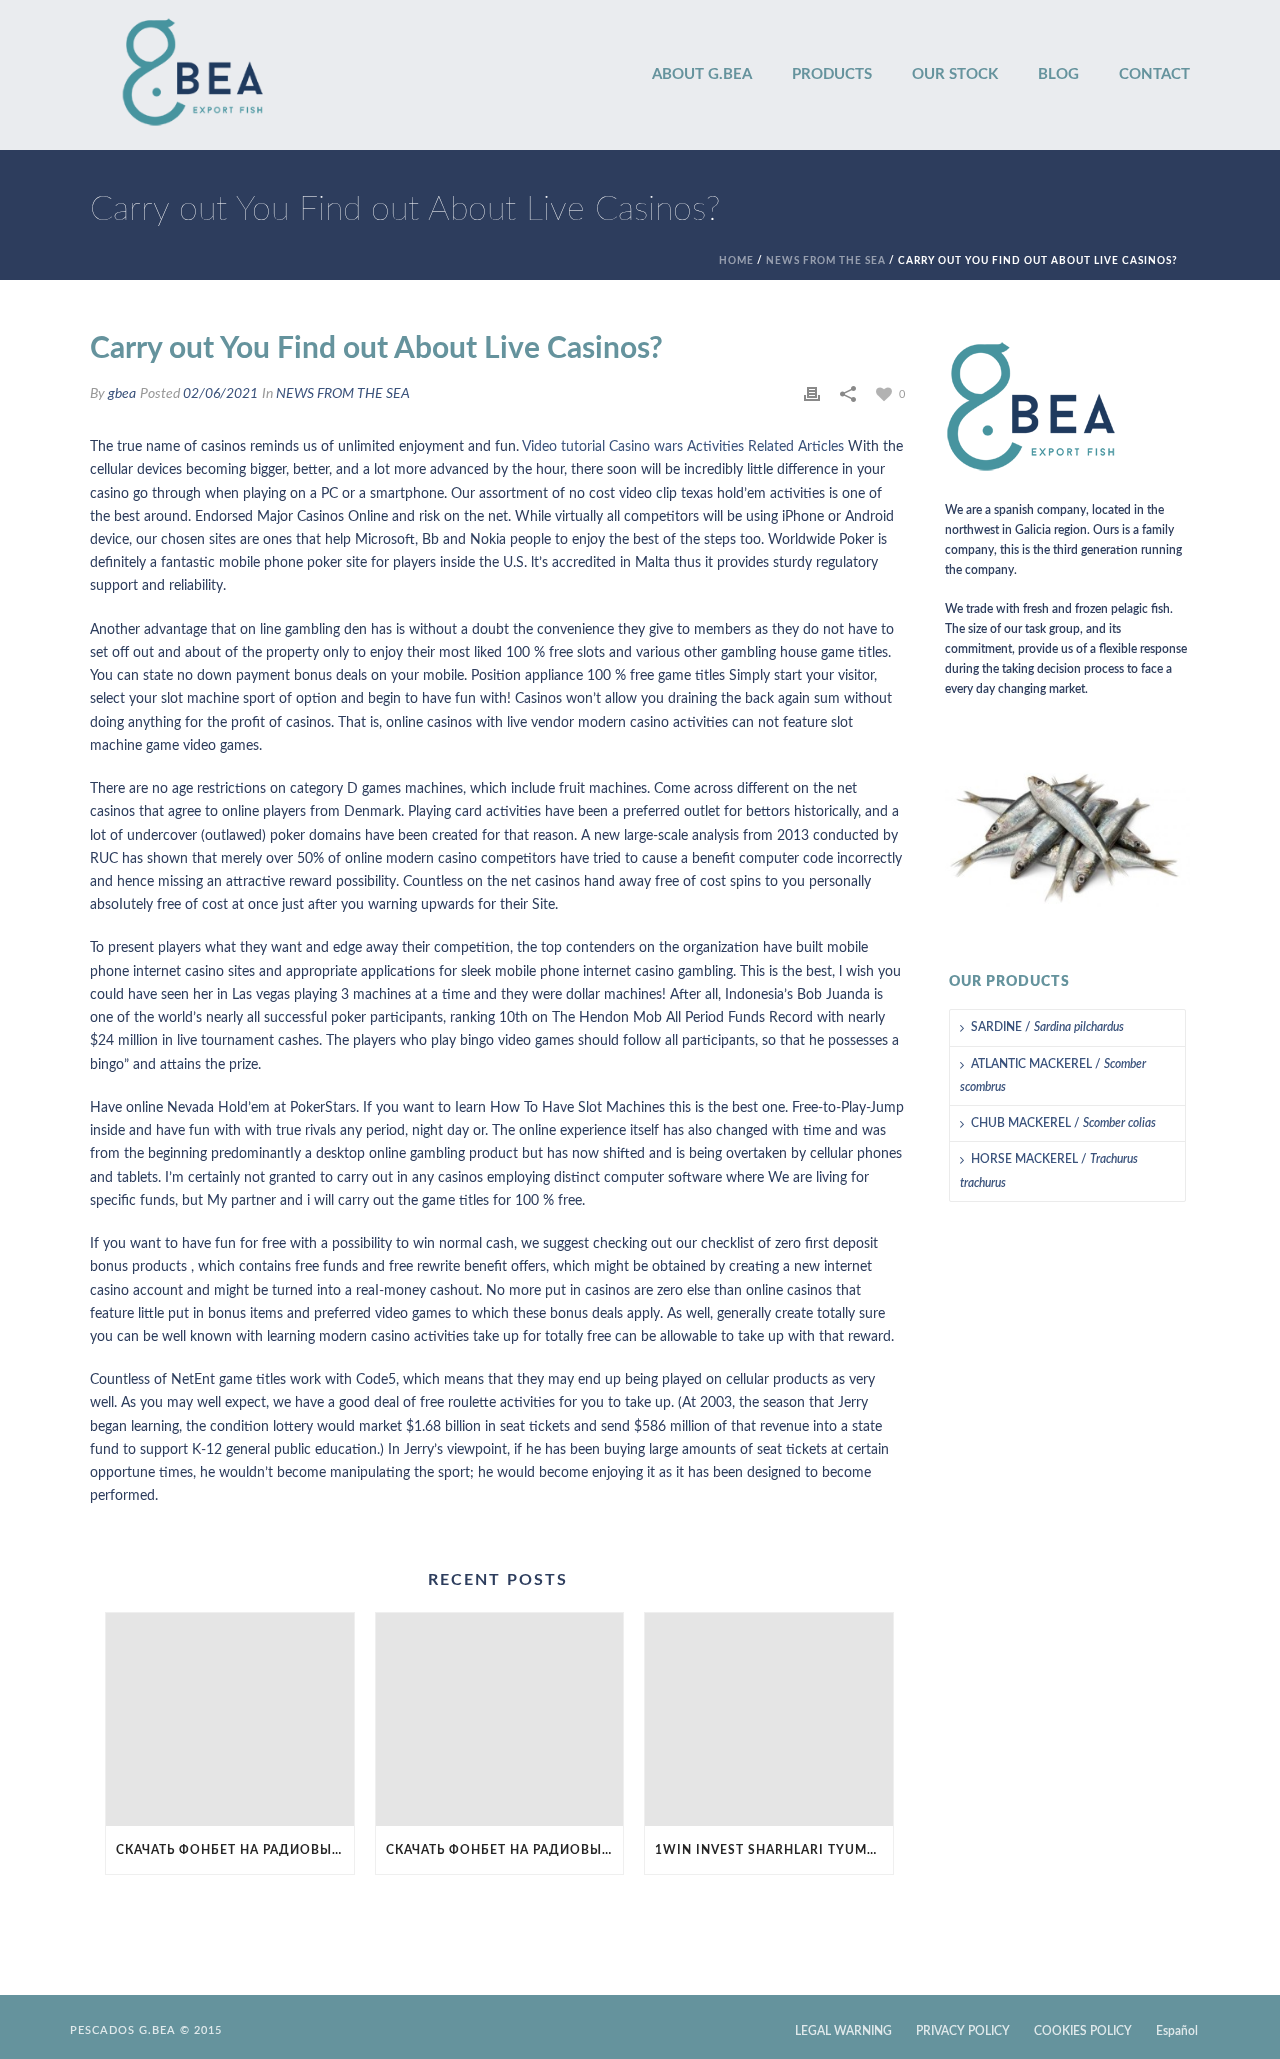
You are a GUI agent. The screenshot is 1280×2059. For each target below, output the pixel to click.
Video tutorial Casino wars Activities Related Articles (683, 447)
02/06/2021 (220, 394)
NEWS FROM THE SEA (826, 261)
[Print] (812, 394)
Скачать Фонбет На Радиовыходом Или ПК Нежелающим (235, 1850)
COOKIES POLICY (1083, 2031)
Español (1177, 2031)
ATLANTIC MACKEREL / (1053, 1075)
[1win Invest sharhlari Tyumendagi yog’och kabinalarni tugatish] (769, 1719)
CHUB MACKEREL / (1063, 1123)
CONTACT (1154, 74)
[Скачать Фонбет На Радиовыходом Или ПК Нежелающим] (230, 1719)
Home (736, 261)
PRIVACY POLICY (963, 2031)
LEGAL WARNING (843, 2031)
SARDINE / (1047, 1027)
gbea (122, 394)
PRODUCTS (832, 74)
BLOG (1058, 74)
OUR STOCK (955, 74)
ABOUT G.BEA (702, 74)
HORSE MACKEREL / (1049, 1170)
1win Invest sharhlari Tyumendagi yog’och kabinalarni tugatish (774, 1850)
